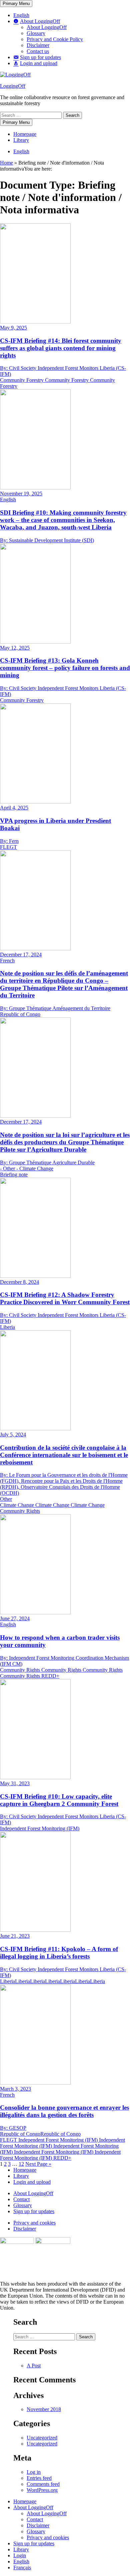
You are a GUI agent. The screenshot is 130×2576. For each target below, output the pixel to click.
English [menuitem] (21, 2561)
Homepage (25, 134)
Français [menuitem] (22, 2567)
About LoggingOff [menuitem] (33, 2507)
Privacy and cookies (34, 2223)
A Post (34, 2366)
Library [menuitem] (21, 2549)
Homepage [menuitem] (25, 2501)
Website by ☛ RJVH (109, 2315)
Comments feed (43, 2484)
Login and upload (32, 2182)
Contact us (38, 51)
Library (21, 140)
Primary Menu (16, 4)
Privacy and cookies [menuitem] (48, 2537)
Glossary (36, 33)
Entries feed (39, 2478)
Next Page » (38, 2164)
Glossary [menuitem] (36, 2531)
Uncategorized (42, 2438)
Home (6, 163)
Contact (21, 2199)
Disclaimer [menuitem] (38, 2525)
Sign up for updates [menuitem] (34, 2543)
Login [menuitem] (20, 2555)
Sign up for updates (34, 2211)
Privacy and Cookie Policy (55, 39)
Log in (34, 2472)
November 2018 (44, 2409)
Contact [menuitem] (35, 2519)
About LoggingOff (47, 27)
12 (21, 2164)
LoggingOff (13, 86)
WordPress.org (42, 2490)
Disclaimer (38, 45)
